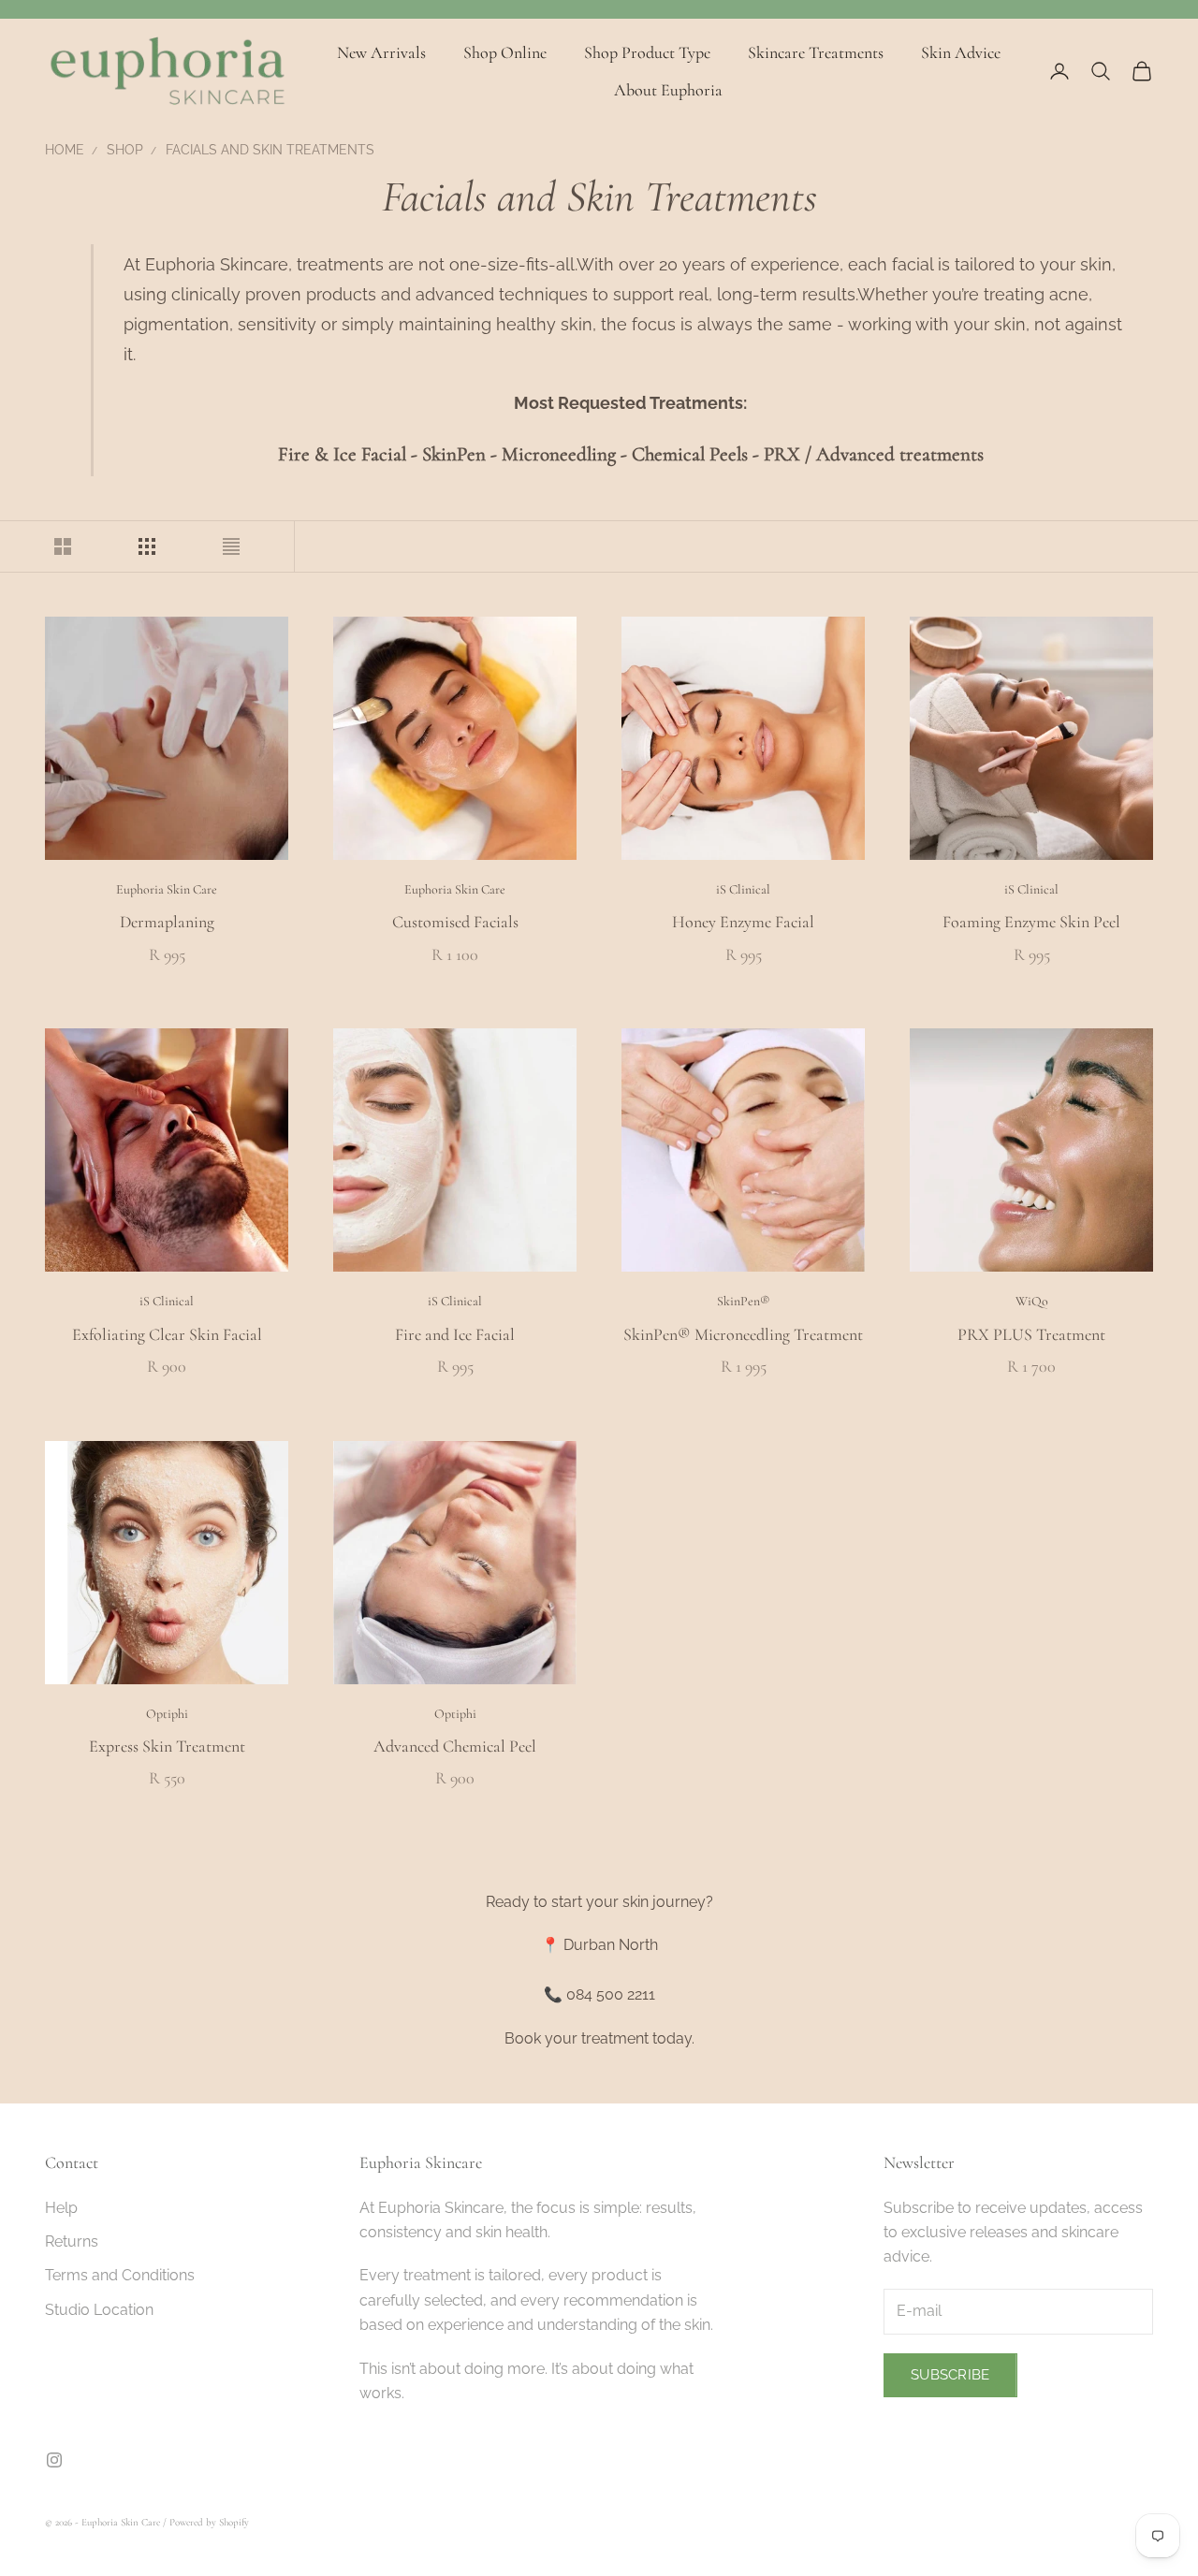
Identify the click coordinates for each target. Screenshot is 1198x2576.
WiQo (1032, 1301)
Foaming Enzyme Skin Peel (1031, 922)
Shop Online (505, 52)
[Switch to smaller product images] (147, 546)
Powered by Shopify (209, 2522)
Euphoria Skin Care (167, 889)
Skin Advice (961, 52)
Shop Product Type (647, 52)
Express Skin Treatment (167, 1746)
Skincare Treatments (816, 52)
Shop (125, 150)
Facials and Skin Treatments (270, 150)
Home (65, 150)
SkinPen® (744, 1301)
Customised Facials (455, 922)
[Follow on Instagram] (54, 2460)
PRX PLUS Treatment (1031, 1334)
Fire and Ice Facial (455, 1334)
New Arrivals (381, 52)
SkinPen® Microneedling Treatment (743, 1334)
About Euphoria (668, 90)
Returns (72, 2241)
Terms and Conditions (120, 2275)
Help (61, 2208)
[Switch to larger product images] (63, 546)
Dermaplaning (167, 922)
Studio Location (99, 2310)
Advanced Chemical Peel (455, 1746)
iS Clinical (743, 889)
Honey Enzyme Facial (743, 922)
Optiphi (167, 1714)
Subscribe (950, 2375)
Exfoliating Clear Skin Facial (167, 1334)
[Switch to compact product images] (231, 546)
